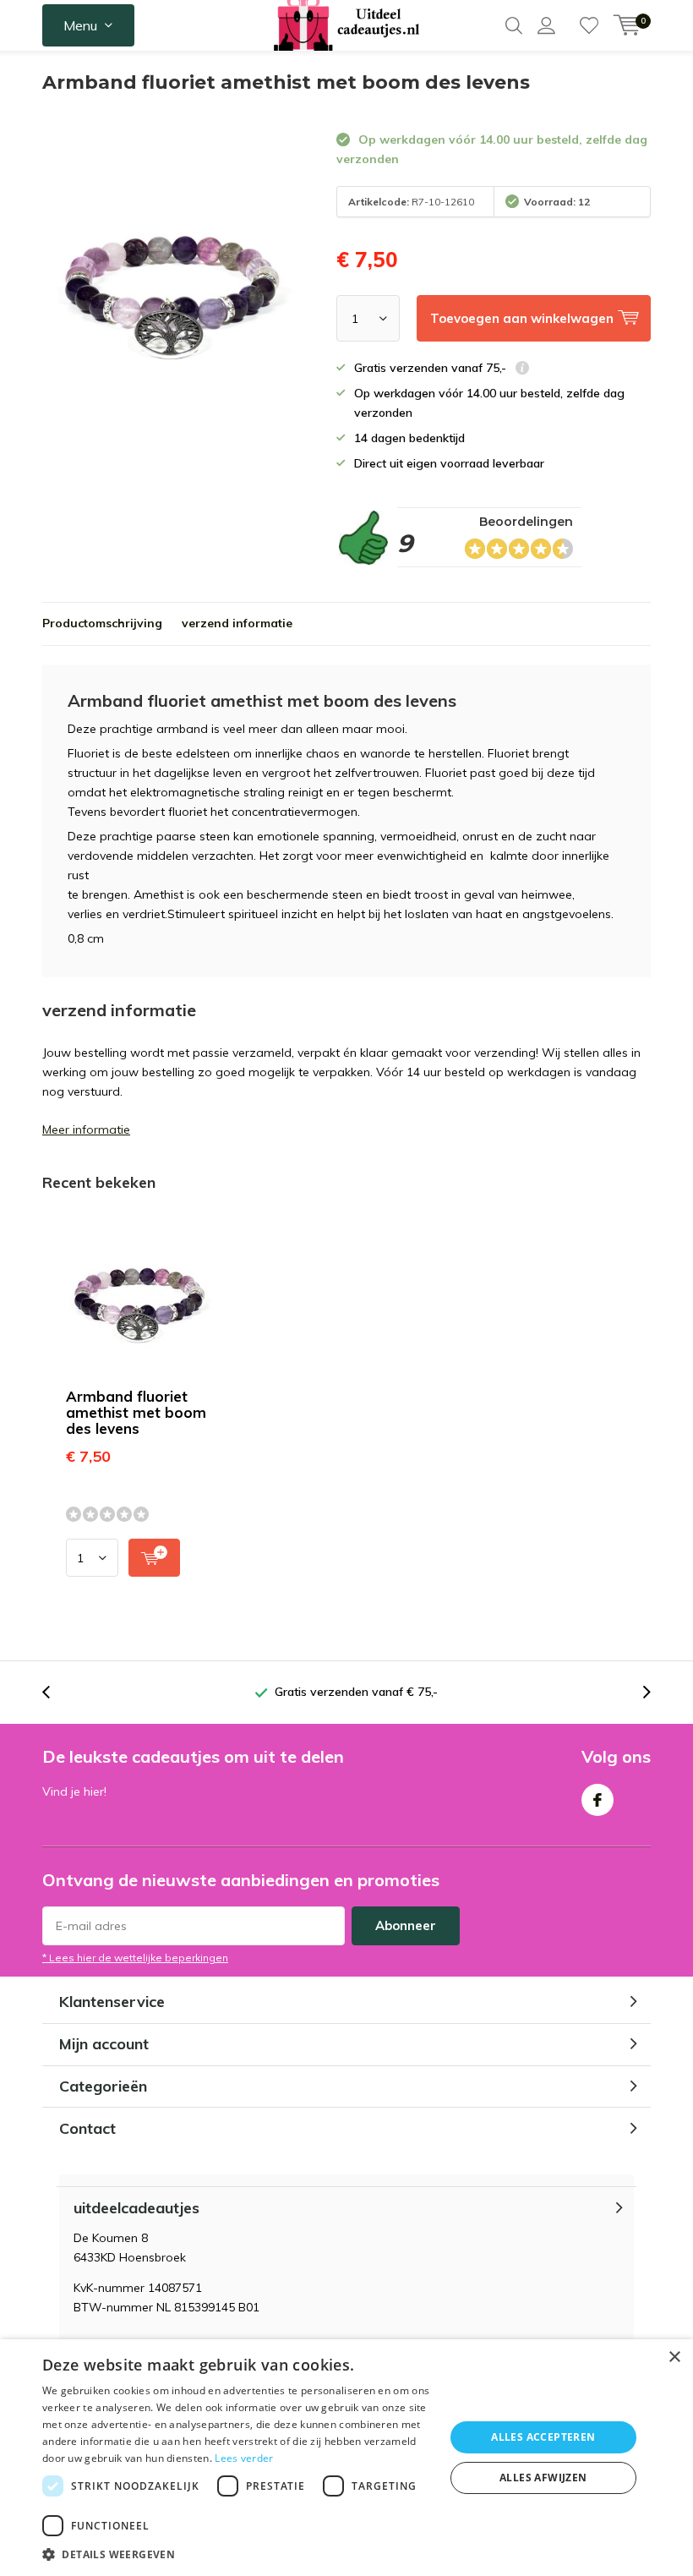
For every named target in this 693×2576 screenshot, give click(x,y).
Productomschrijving (102, 623)
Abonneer (406, 1925)
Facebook (598, 1800)
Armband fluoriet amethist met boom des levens (136, 1412)
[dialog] (346, 2458)
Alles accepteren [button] (543, 2437)
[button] (237, 2554)
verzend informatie (237, 623)
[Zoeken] (514, 25)
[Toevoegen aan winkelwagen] (154, 1558)
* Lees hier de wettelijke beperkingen (135, 1958)
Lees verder (244, 2458)
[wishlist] (589, 25)
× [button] (674, 2357)
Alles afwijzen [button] (543, 2478)
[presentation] (55, 1692)
